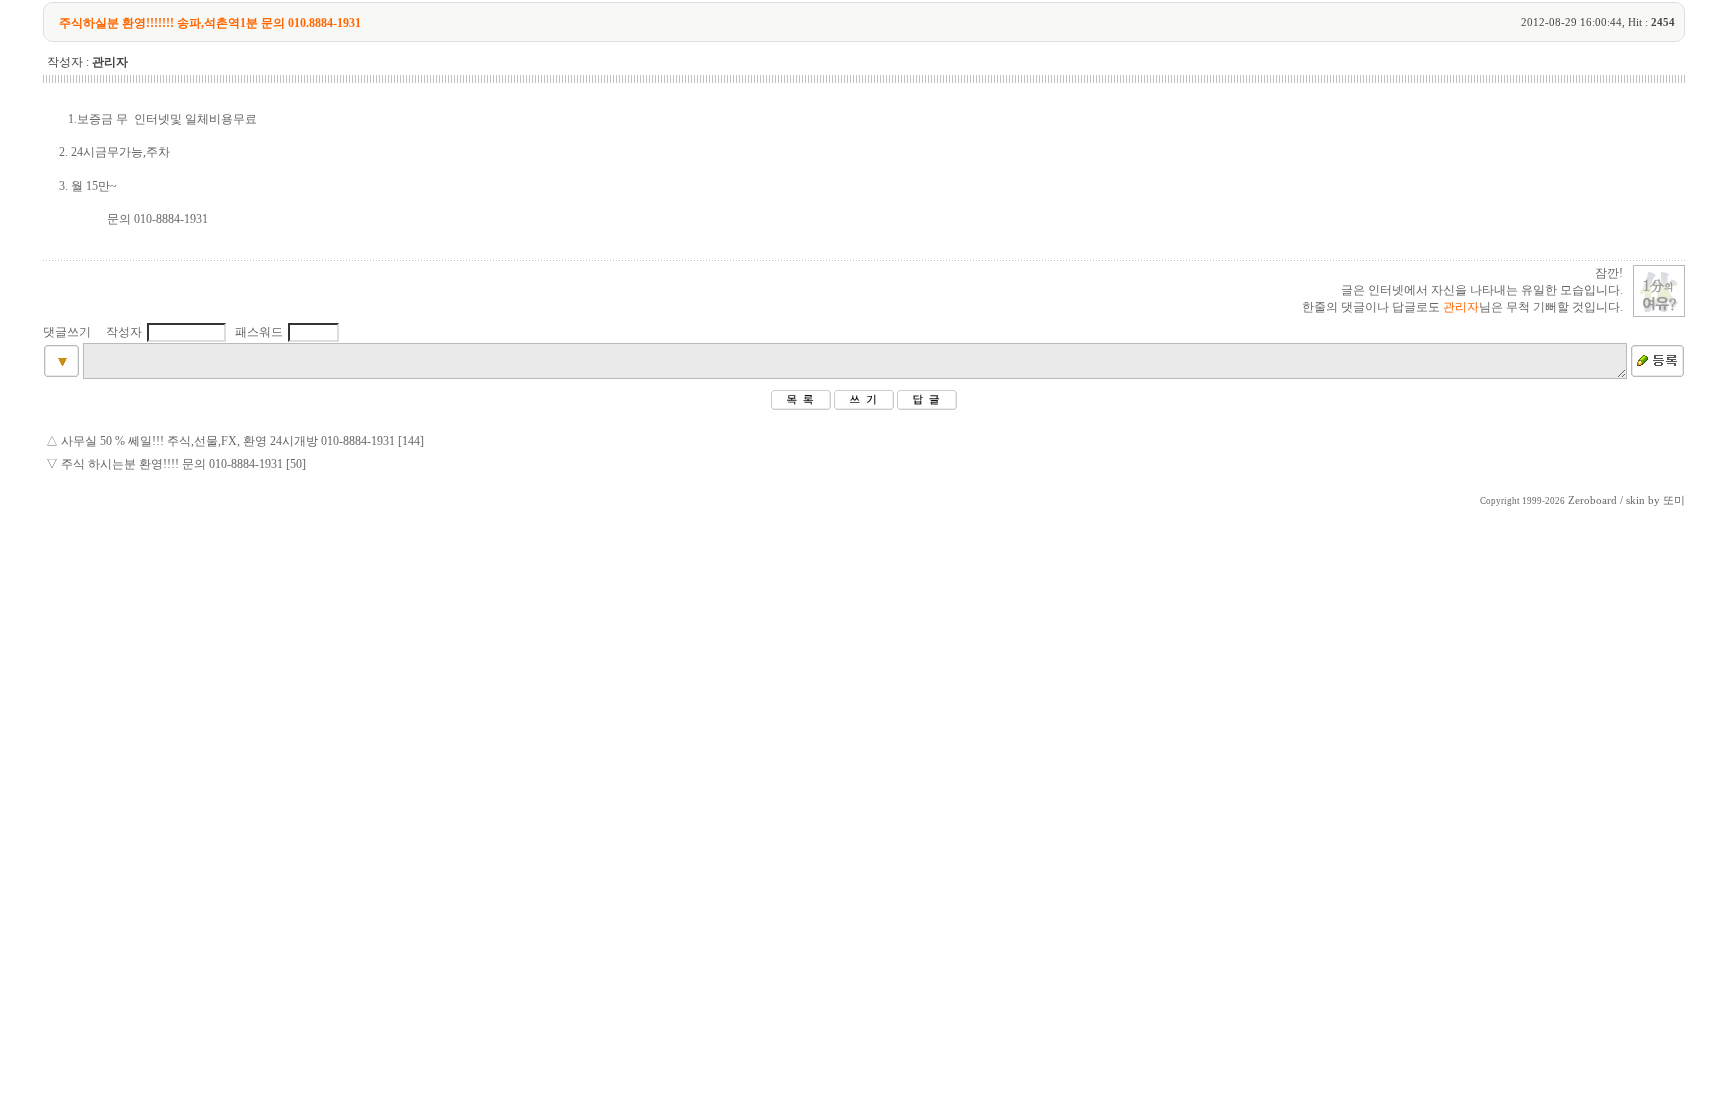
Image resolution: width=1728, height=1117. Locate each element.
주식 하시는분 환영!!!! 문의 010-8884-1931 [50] (183, 464)
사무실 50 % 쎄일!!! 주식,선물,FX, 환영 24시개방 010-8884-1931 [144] (242, 441)
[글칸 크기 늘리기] (61, 373)
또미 (1674, 500)
